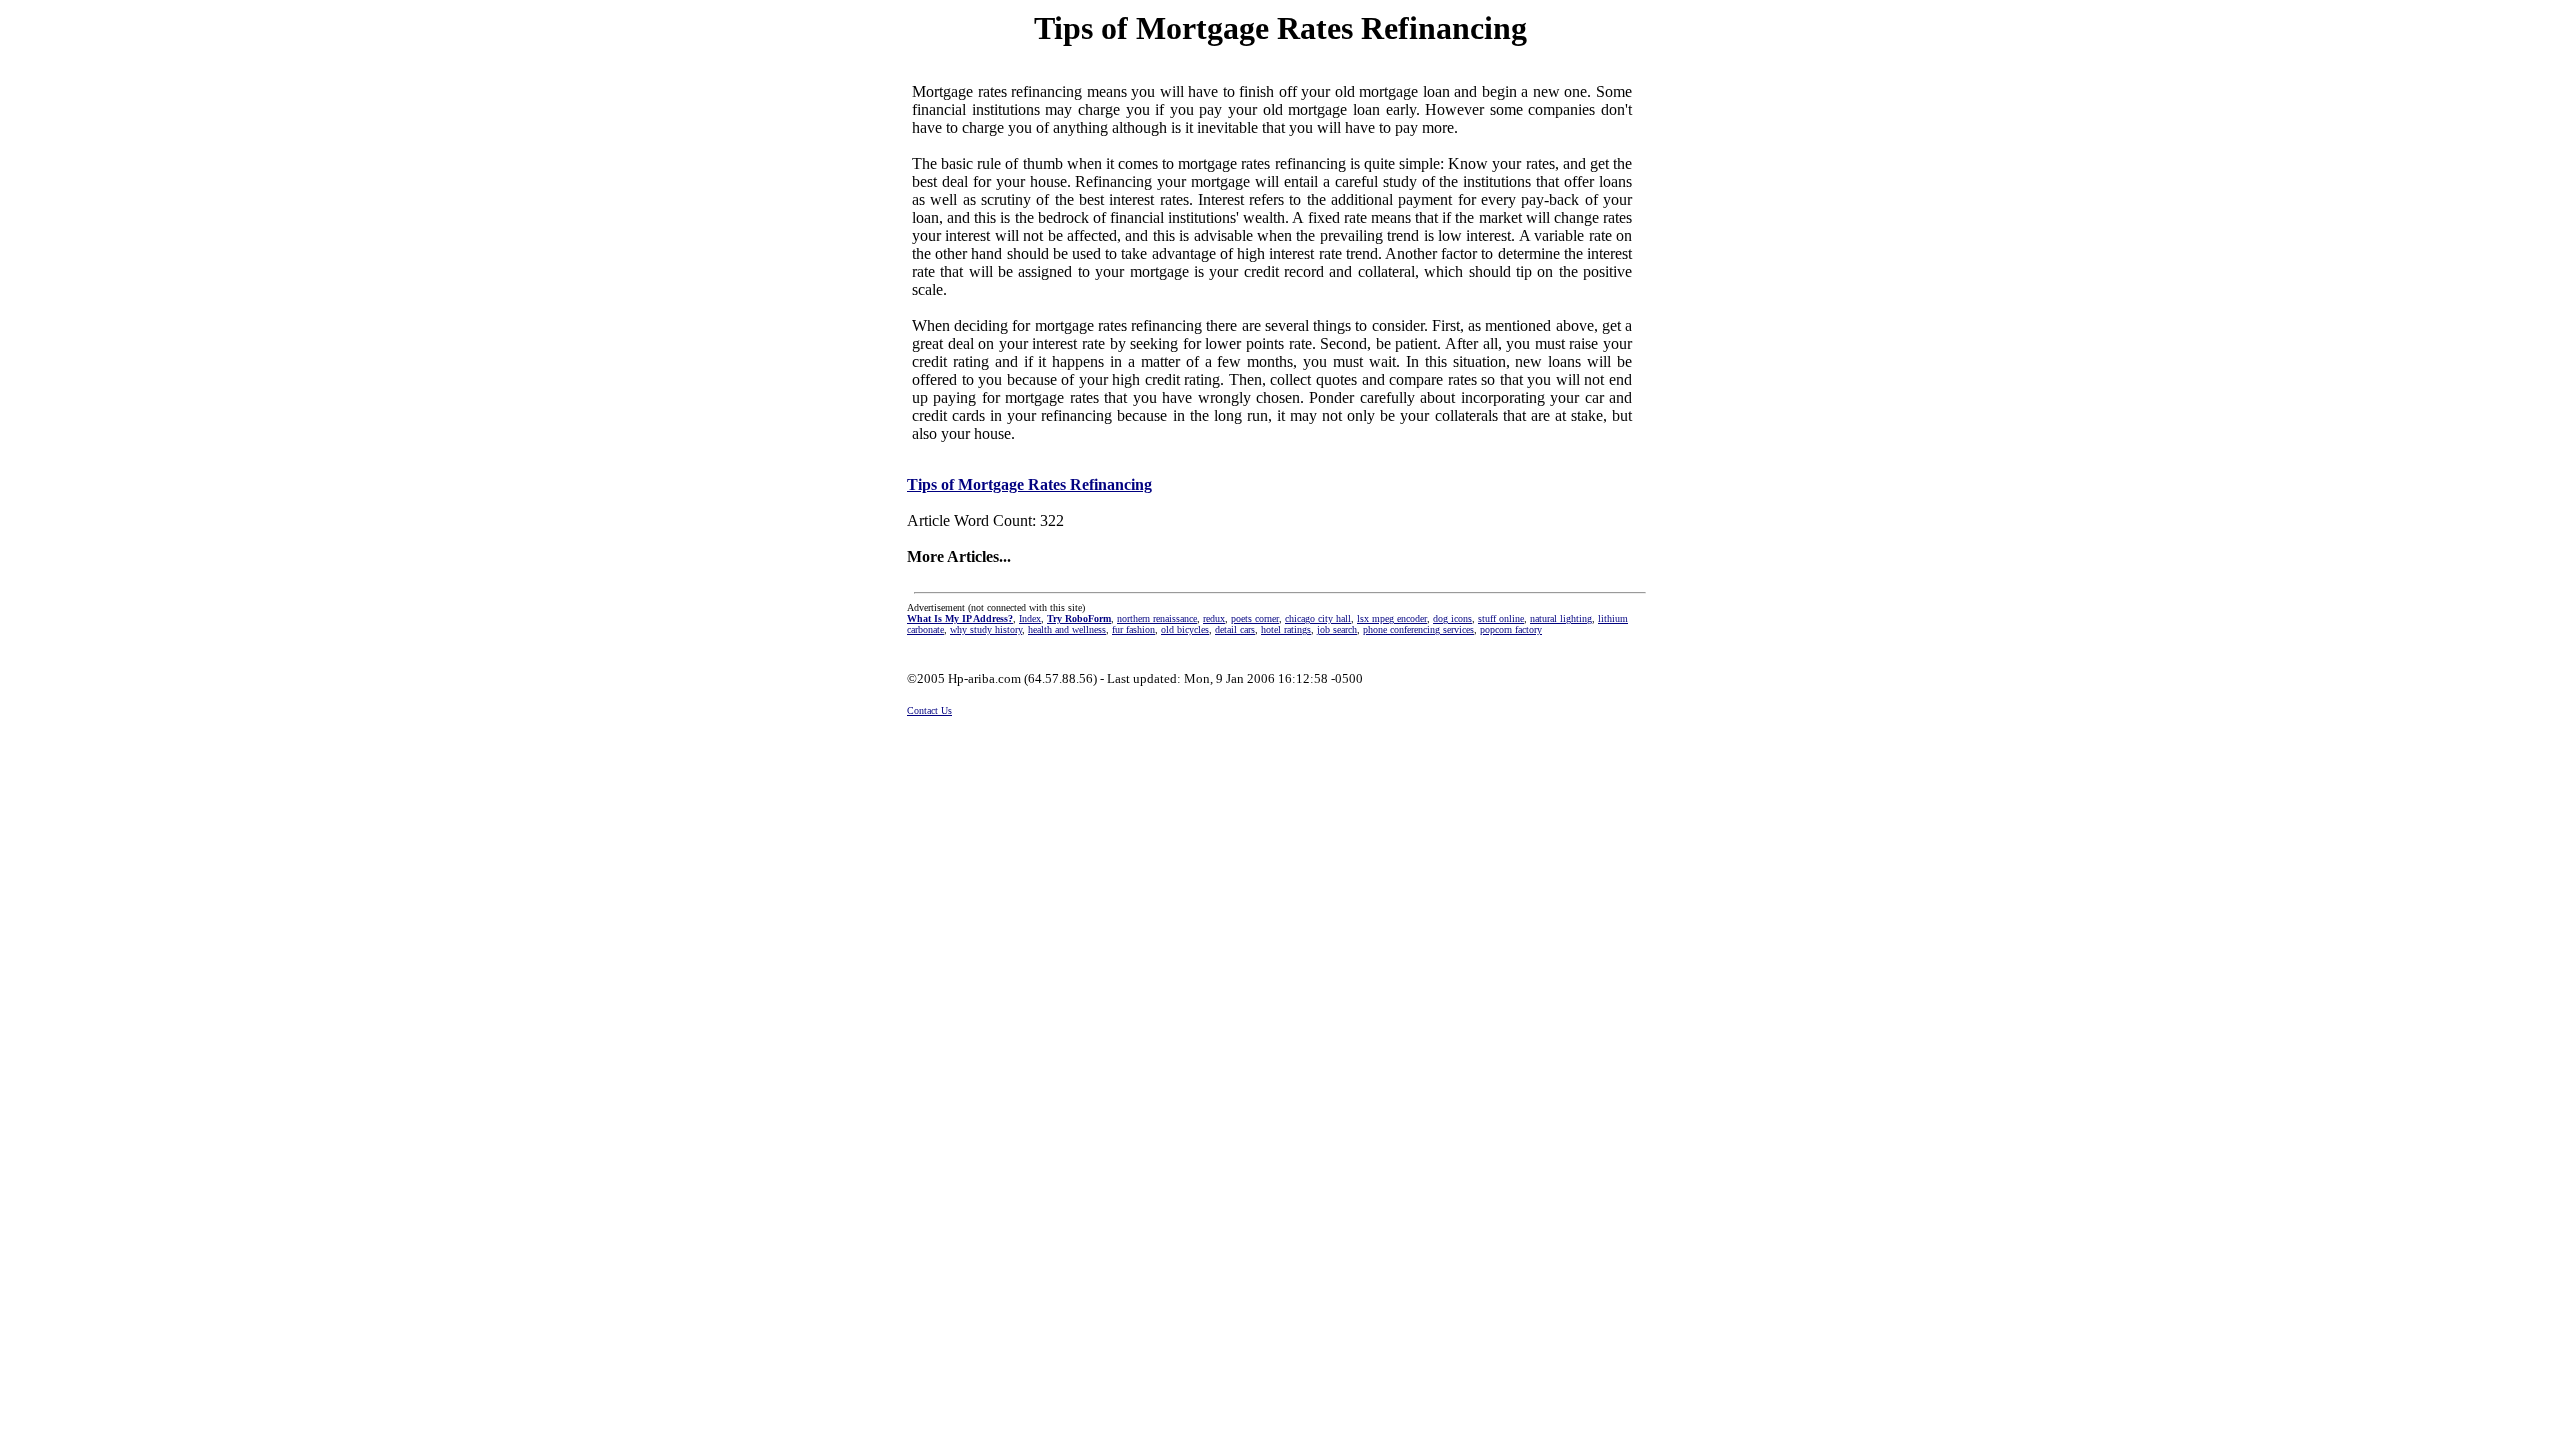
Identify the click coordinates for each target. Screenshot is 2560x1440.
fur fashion (1133, 629)
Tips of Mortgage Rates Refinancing (1029, 484)
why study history (986, 629)
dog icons (1452, 618)
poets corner (1255, 618)
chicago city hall (1318, 618)
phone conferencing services (1418, 629)
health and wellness (1067, 629)
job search (1337, 629)
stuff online (1501, 618)
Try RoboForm (1079, 618)
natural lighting (1561, 618)
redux (1214, 618)
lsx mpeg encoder (1392, 618)
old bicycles (1185, 629)
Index (1030, 618)
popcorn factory (1511, 629)
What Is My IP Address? (960, 618)
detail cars (1235, 629)
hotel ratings (1286, 629)
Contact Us (929, 710)
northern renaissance (1157, 618)
